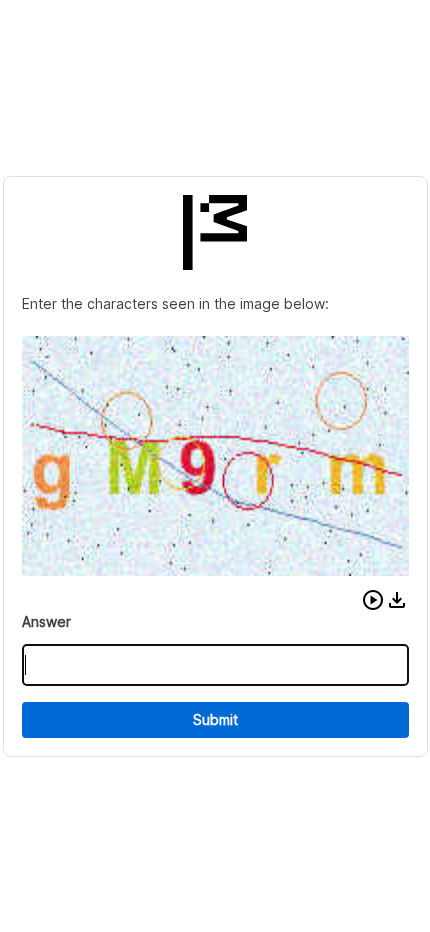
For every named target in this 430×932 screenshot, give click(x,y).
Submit (215, 719)
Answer (46, 621)
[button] (373, 600)
